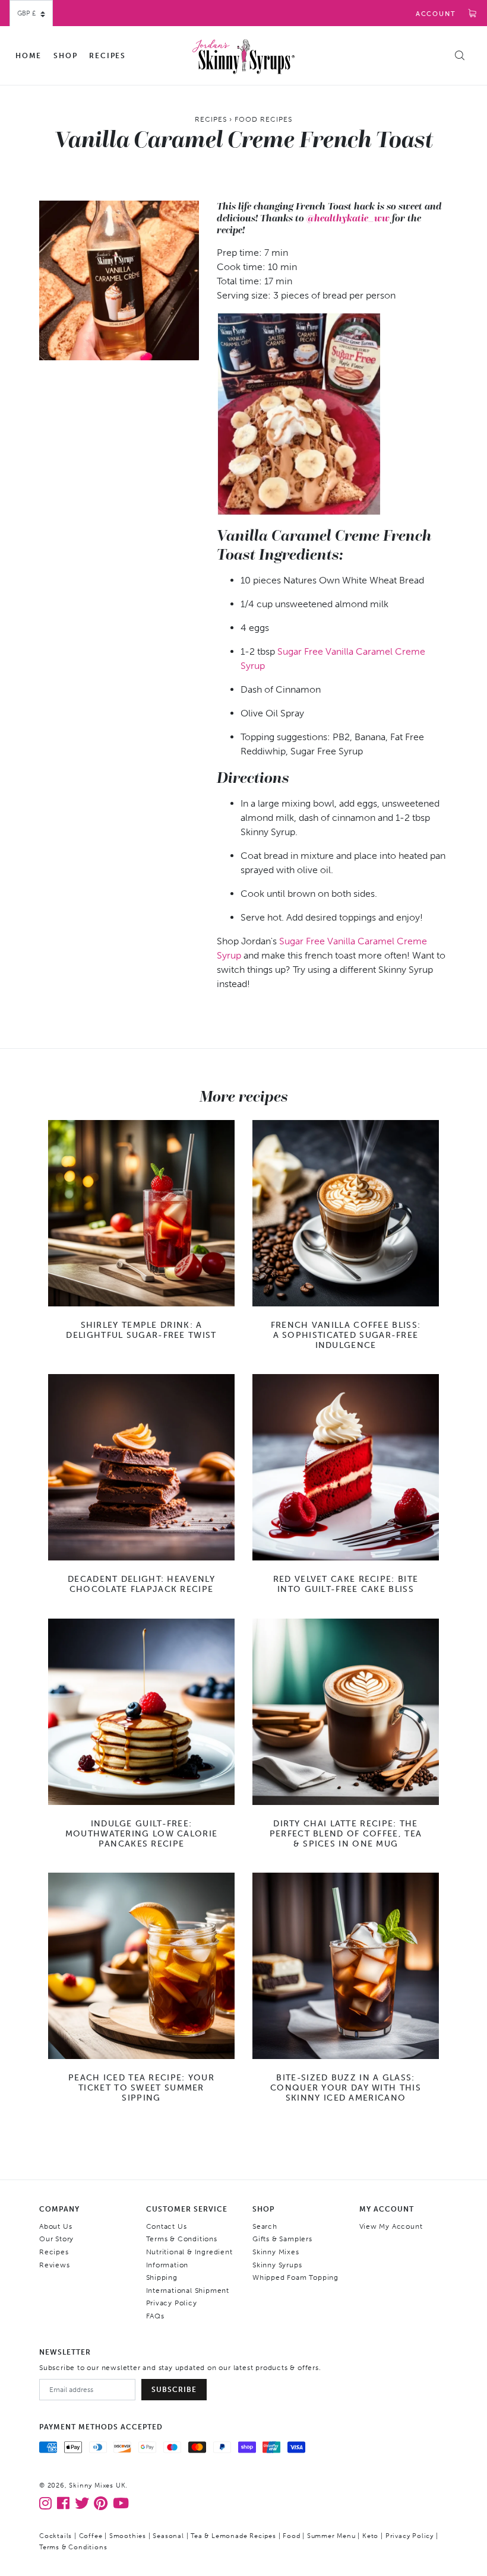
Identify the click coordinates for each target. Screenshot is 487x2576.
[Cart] (473, 14)
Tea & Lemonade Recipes (233, 2536)
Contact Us (167, 2226)
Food (291, 2536)
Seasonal (168, 2536)
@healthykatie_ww (348, 218)
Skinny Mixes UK (97, 2485)
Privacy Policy (172, 2303)
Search (265, 2226)
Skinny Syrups (277, 2265)
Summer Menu (331, 2536)
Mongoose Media (201, 2547)
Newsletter (65, 2352)
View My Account (391, 2226)
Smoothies (128, 2536)
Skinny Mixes (276, 2252)
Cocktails (56, 2536)
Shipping (162, 2277)
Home (29, 56)
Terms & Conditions (182, 2239)
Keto (370, 2536)
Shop (65, 56)
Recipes (107, 56)
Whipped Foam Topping (295, 2277)
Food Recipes (263, 119)
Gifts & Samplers (282, 2239)
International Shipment (188, 2291)
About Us (56, 2226)
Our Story (56, 2239)
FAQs (155, 2316)
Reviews (55, 2265)
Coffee (91, 2536)
